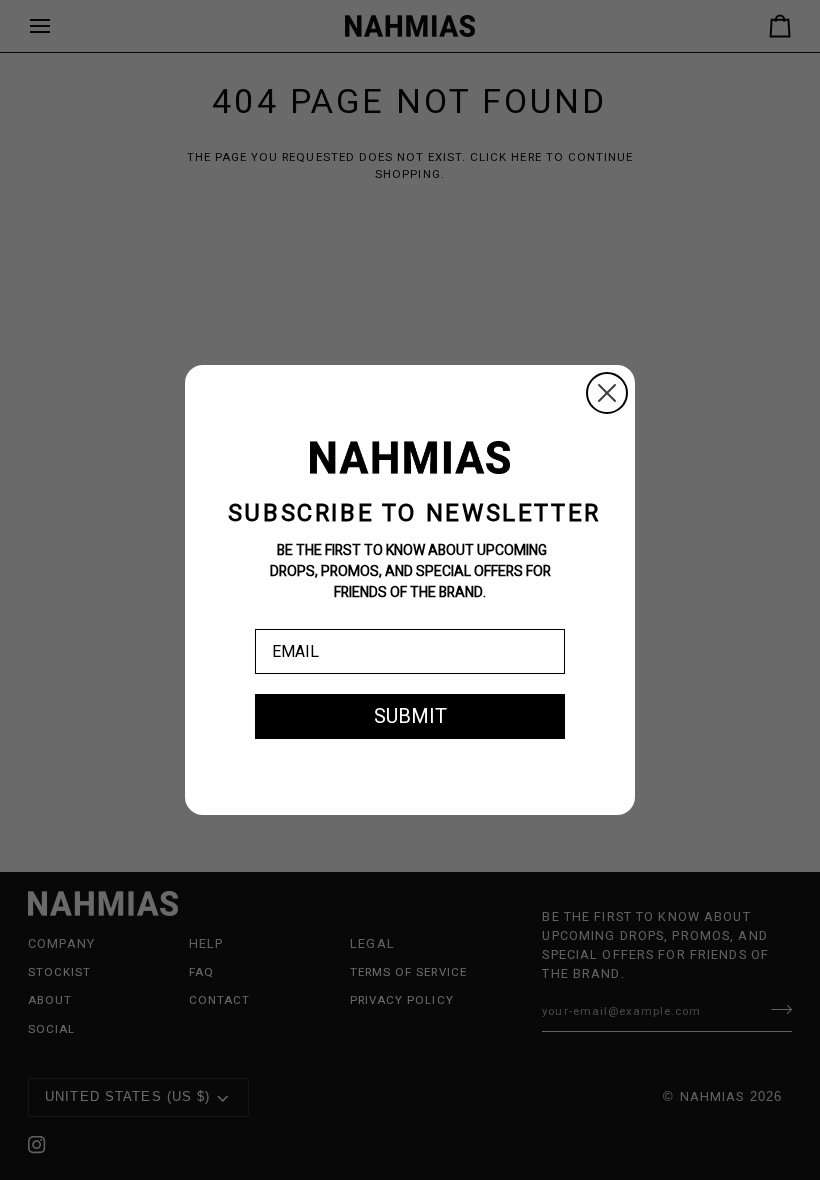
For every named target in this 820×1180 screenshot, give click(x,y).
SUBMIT (410, 716)
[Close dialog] (607, 393)
